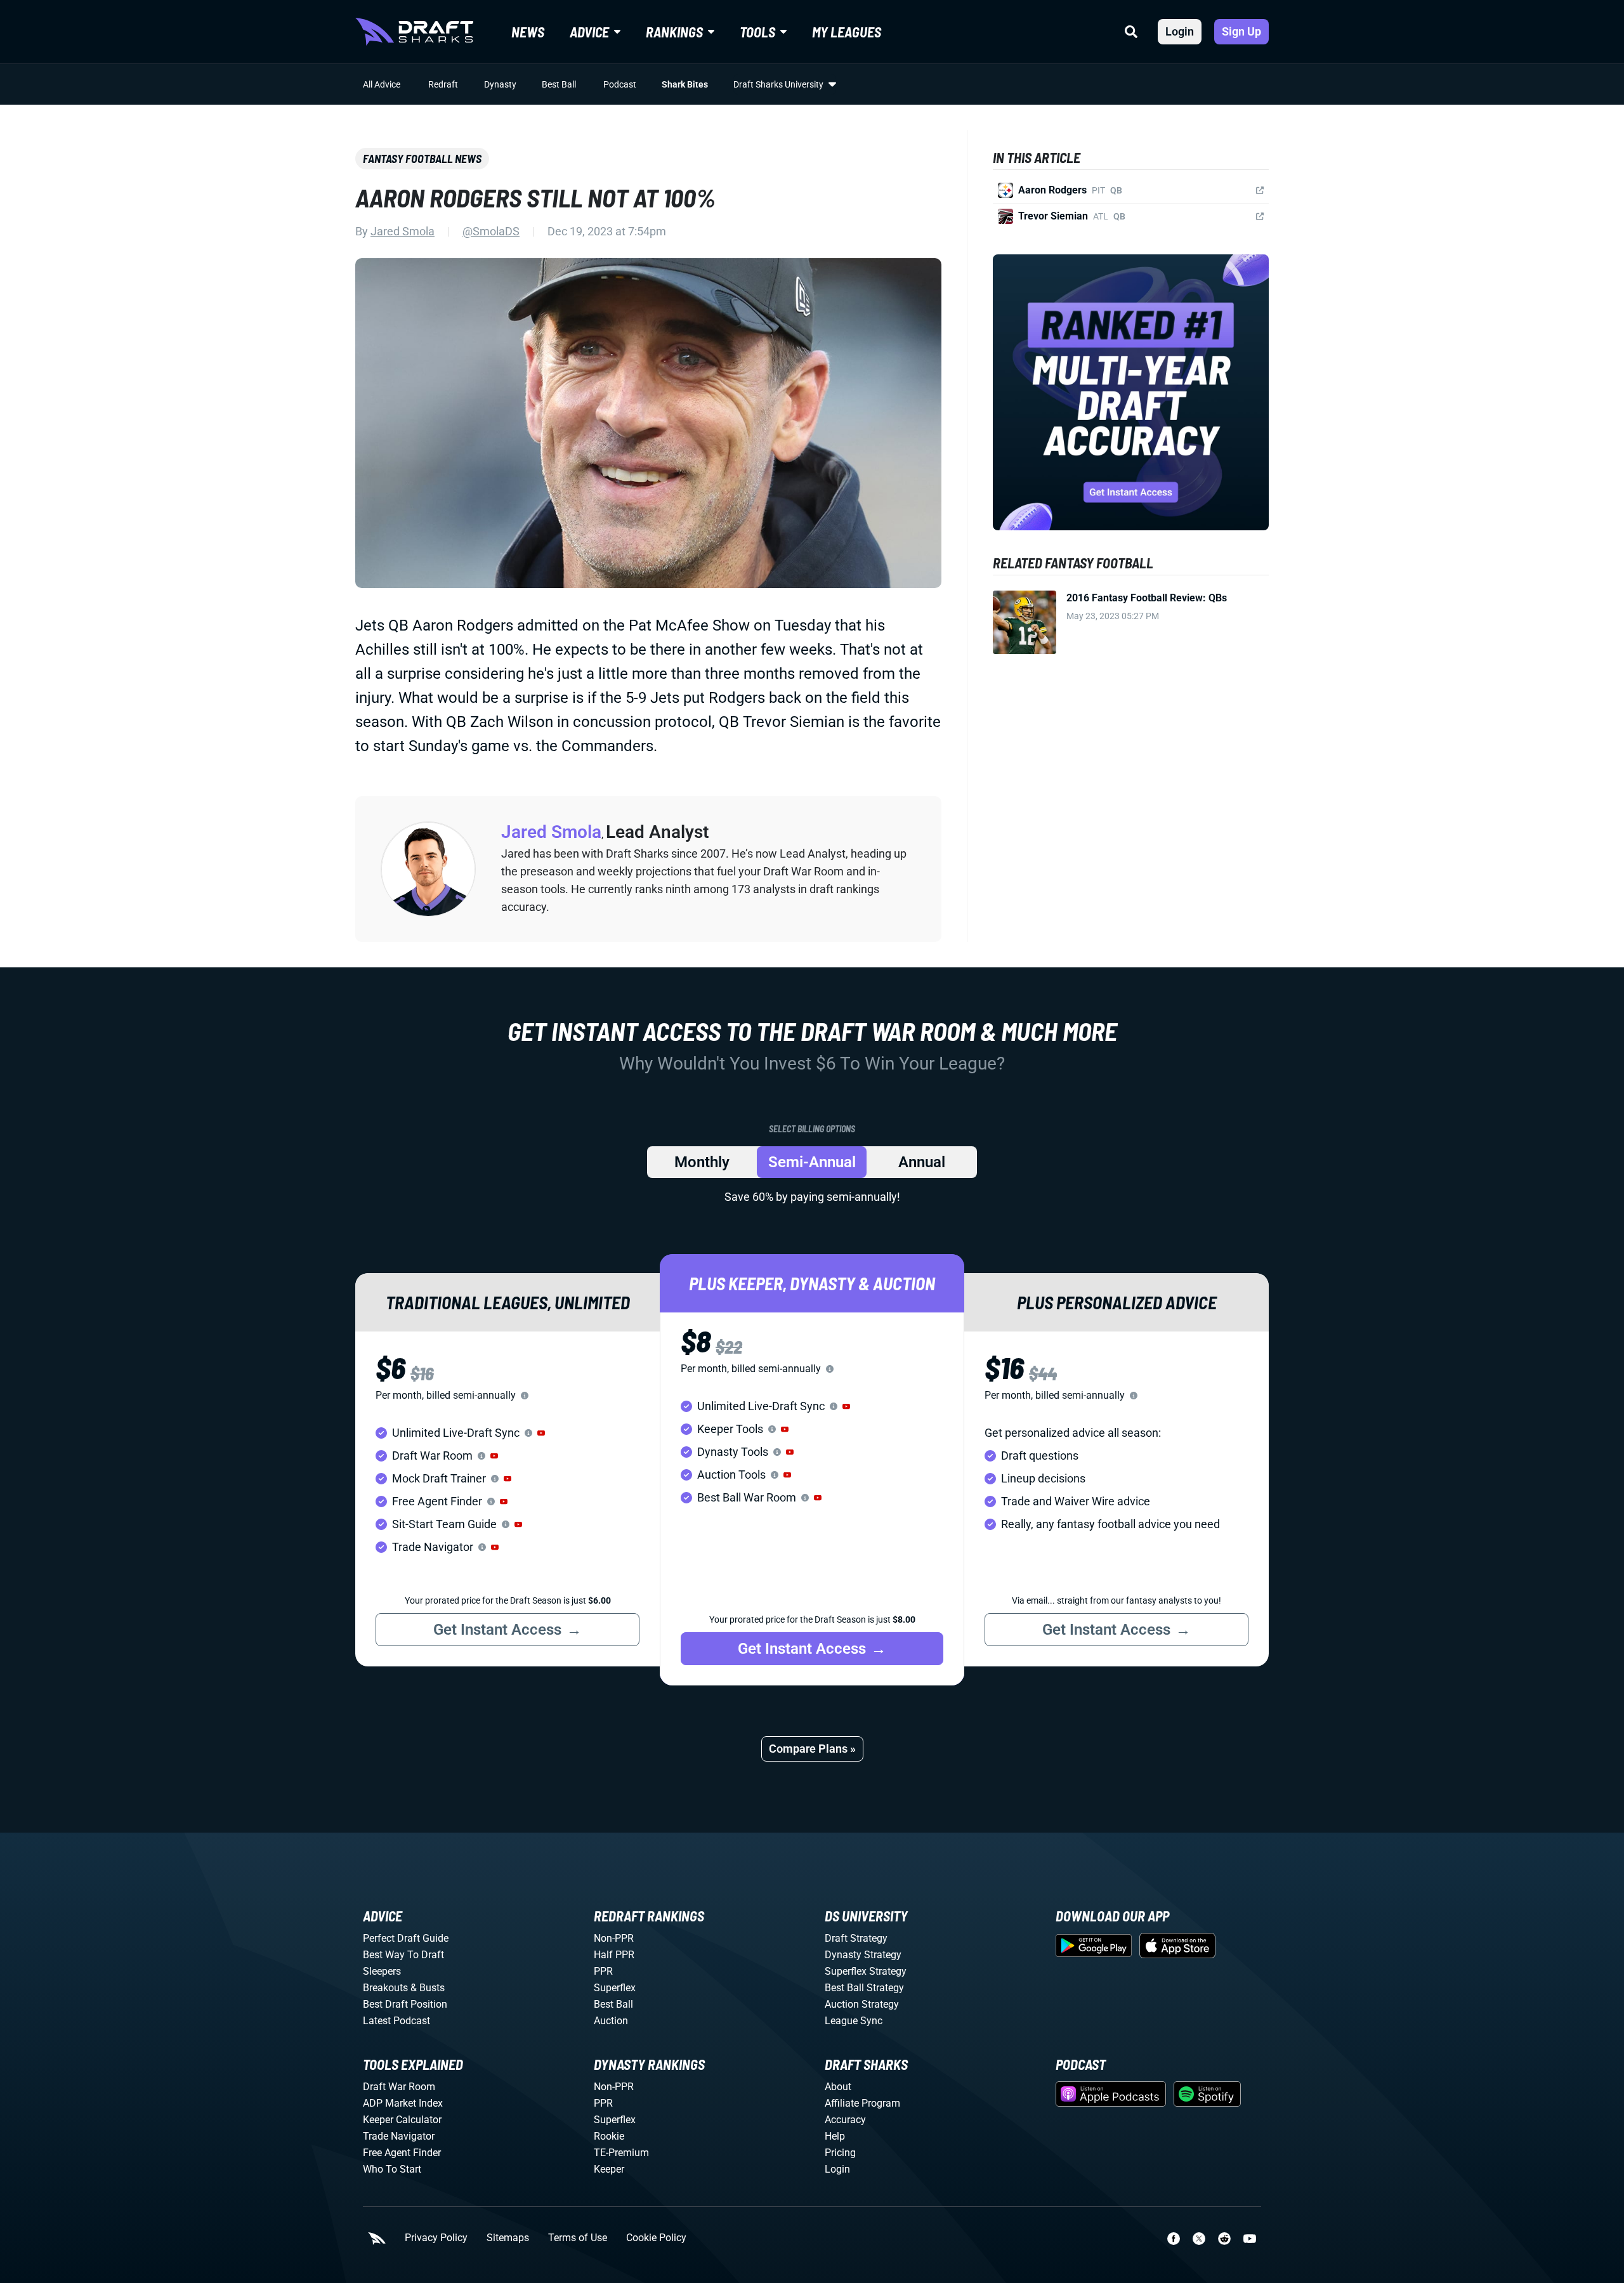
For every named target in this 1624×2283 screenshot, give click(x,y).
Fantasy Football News (422, 159)
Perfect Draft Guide (406, 1938)
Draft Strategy (856, 1938)
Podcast (620, 84)
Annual (922, 1162)
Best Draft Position (405, 2004)
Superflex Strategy (866, 1971)
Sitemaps (508, 2238)
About (838, 2087)
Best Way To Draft (403, 1955)
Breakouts (385, 1988)
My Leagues (847, 32)
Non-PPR (614, 1938)
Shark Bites (685, 84)
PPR (603, 1971)
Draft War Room (399, 2087)
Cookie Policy (656, 2238)
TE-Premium (621, 2153)
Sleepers (382, 1971)
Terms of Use (578, 2238)
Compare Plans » (812, 1749)
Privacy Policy (436, 2238)
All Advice (382, 84)
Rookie (609, 2136)
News (528, 32)
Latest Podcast (396, 2021)
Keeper (609, 2169)
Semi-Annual (812, 1162)
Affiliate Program (862, 2103)
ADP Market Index (403, 2103)
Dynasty (500, 84)
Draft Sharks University (778, 84)
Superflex (615, 1988)
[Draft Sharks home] (414, 32)
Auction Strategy (862, 2004)
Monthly (702, 1162)
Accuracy (845, 2120)
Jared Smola (403, 231)
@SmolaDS (491, 231)
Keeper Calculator (402, 2120)
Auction (611, 2021)
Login (1180, 31)
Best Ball (559, 84)
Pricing (840, 2153)
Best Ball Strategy (864, 1988)
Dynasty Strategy (863, 1955)
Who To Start (392, 2169)
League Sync (854, 2021)
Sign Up (1241, 31)
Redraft (443, 84)
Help (835, 2136)
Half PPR (614, 1955)
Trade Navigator (399, 2136)
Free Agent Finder (402, 2153)
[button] (541, 1433)
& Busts (428, 1988)
